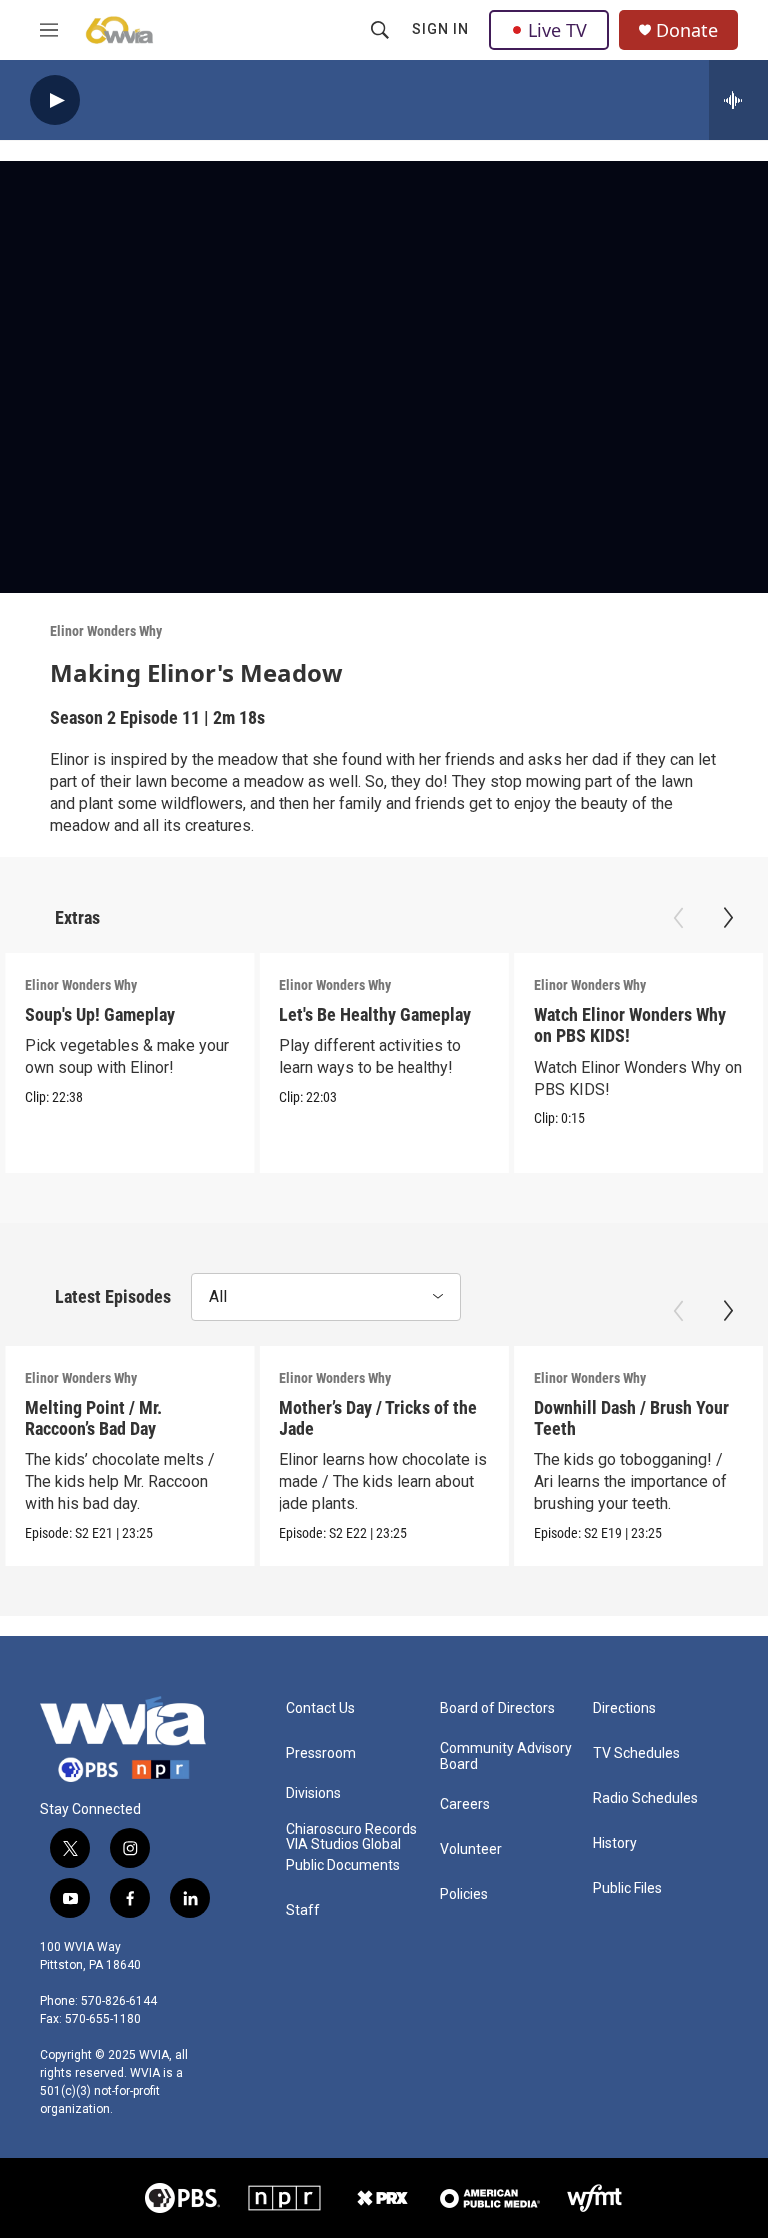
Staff (303, 1910)
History (615, 1843)
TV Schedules (636, 1753)
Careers (465, 1804)
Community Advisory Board (506, 1756)
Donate (687, 30)
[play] (55, 100)
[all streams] (738, 100)
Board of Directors (497, 1708)
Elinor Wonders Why (106, 631)
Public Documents (343, 1865)
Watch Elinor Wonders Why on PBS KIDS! (630, 1025)
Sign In (440, 29)
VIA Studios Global (343, 1844)
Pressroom (321, 1753)
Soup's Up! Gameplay (100, 1014)
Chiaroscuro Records (351, 1829)
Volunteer (471, 1849)
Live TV (557, 30)
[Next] (728, 918)
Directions (624, 1708)
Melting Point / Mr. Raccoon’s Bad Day (93, 1418)
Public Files (627, 1888)
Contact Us (320, 1708)
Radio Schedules (645, 1798)
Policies (464, 1894)
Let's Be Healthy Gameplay (375, 1014)
